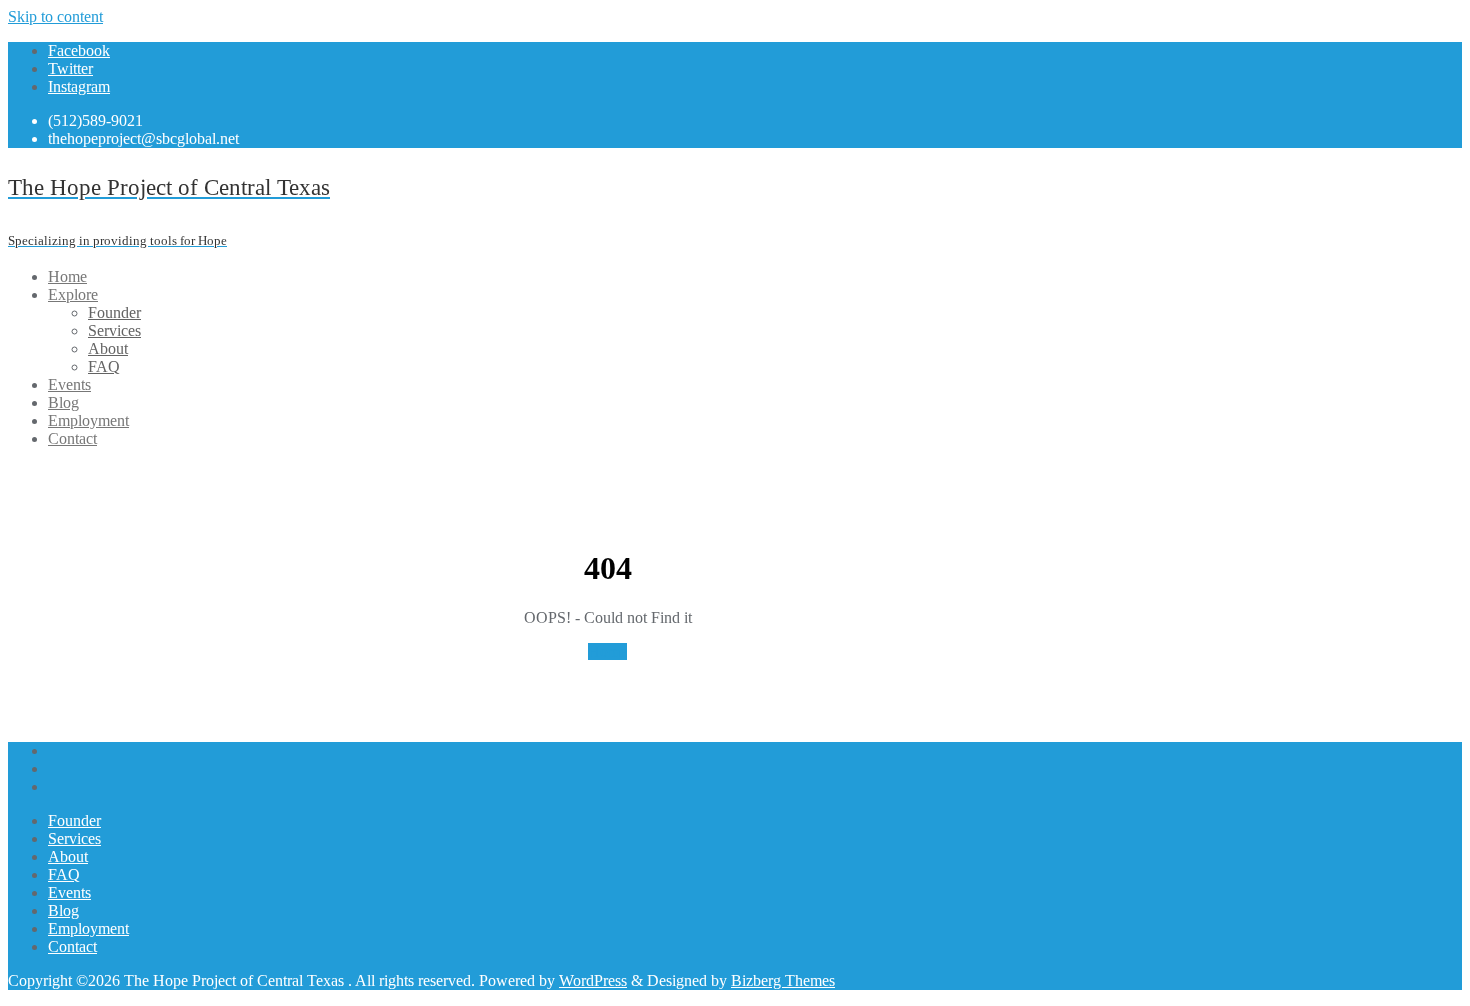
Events (69, 892)
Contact (72, 946)
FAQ (64, 874)
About (68, 856)
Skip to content (55, 16)
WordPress (593, 980)
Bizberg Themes (783, 980)
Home (607, 651)
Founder (74, 820)
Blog (63, 910)
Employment (88, 928)
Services (74, 838)
